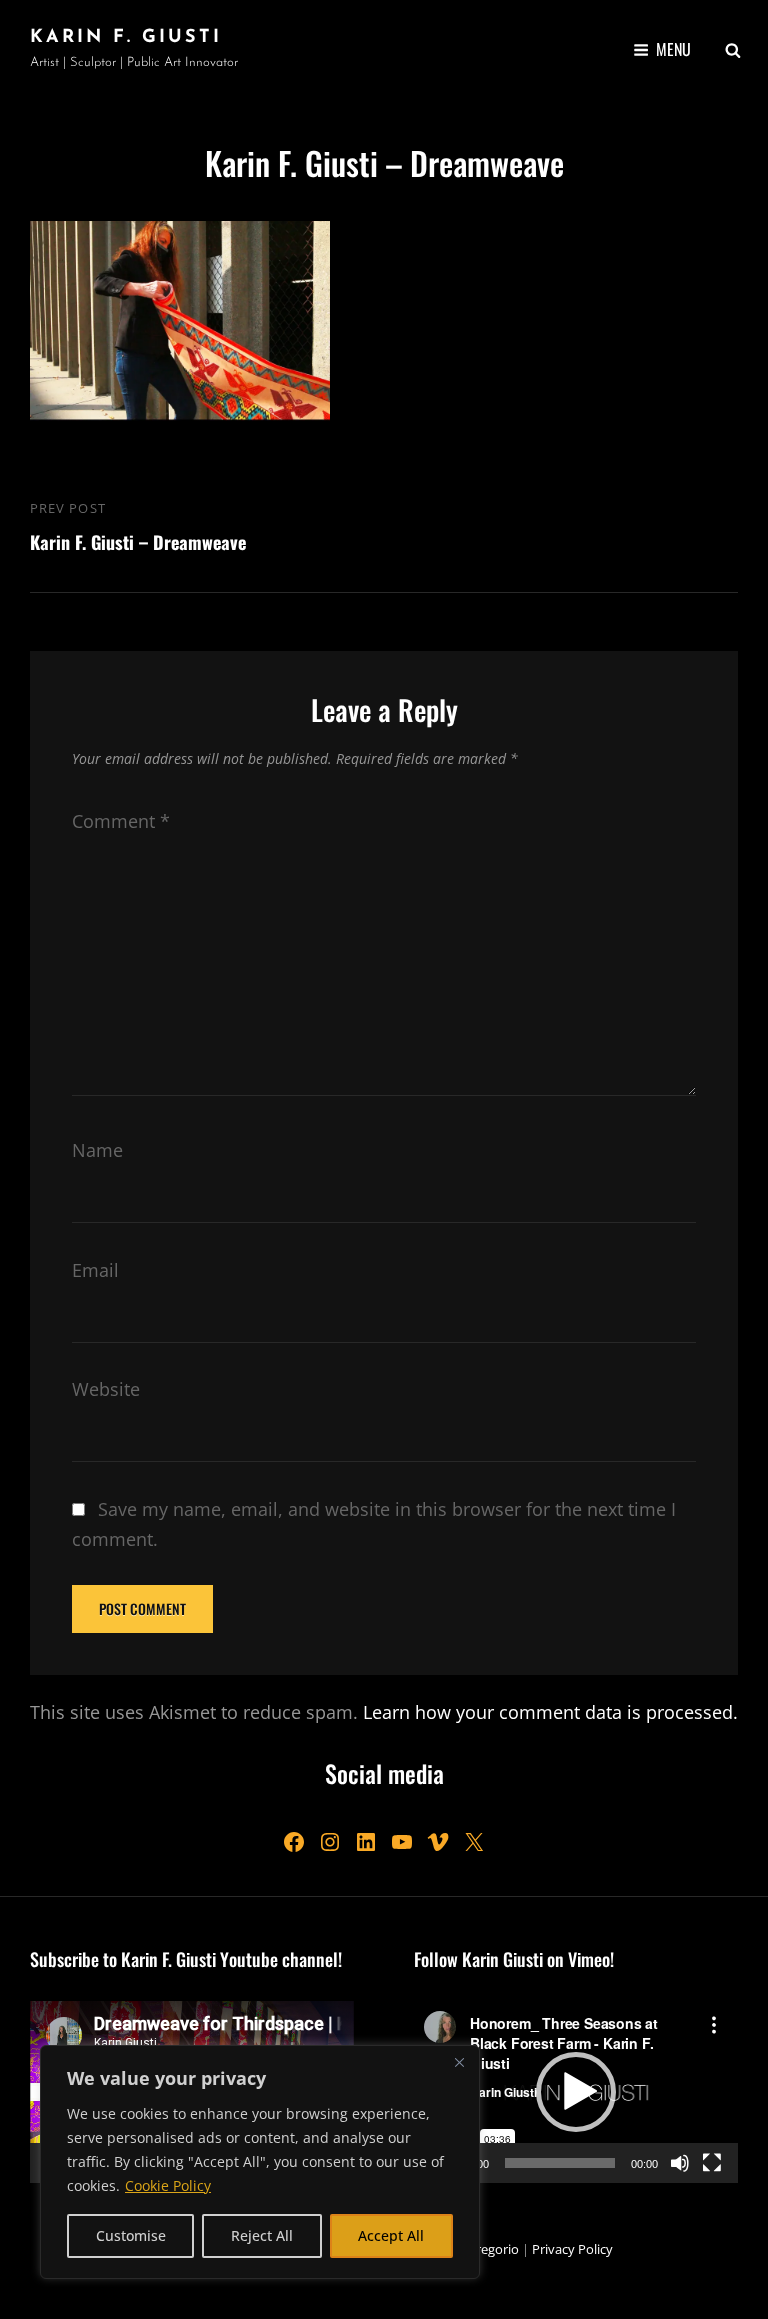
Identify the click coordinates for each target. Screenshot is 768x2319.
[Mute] (680, 2163)
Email (95, 1270)
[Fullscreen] (712, 2163)
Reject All (262, 2235)
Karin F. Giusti (126, 38)
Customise (131, 2235)
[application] (576, 2092)
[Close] (459, 2062)
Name (97, 1150)
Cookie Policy (168, 2185)
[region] (260, 2162)
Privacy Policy (572, 2249)
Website (106, 1389)
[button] (576, 2092)
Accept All (391, 2235)
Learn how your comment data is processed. (550, 1712)
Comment (121, 821)
